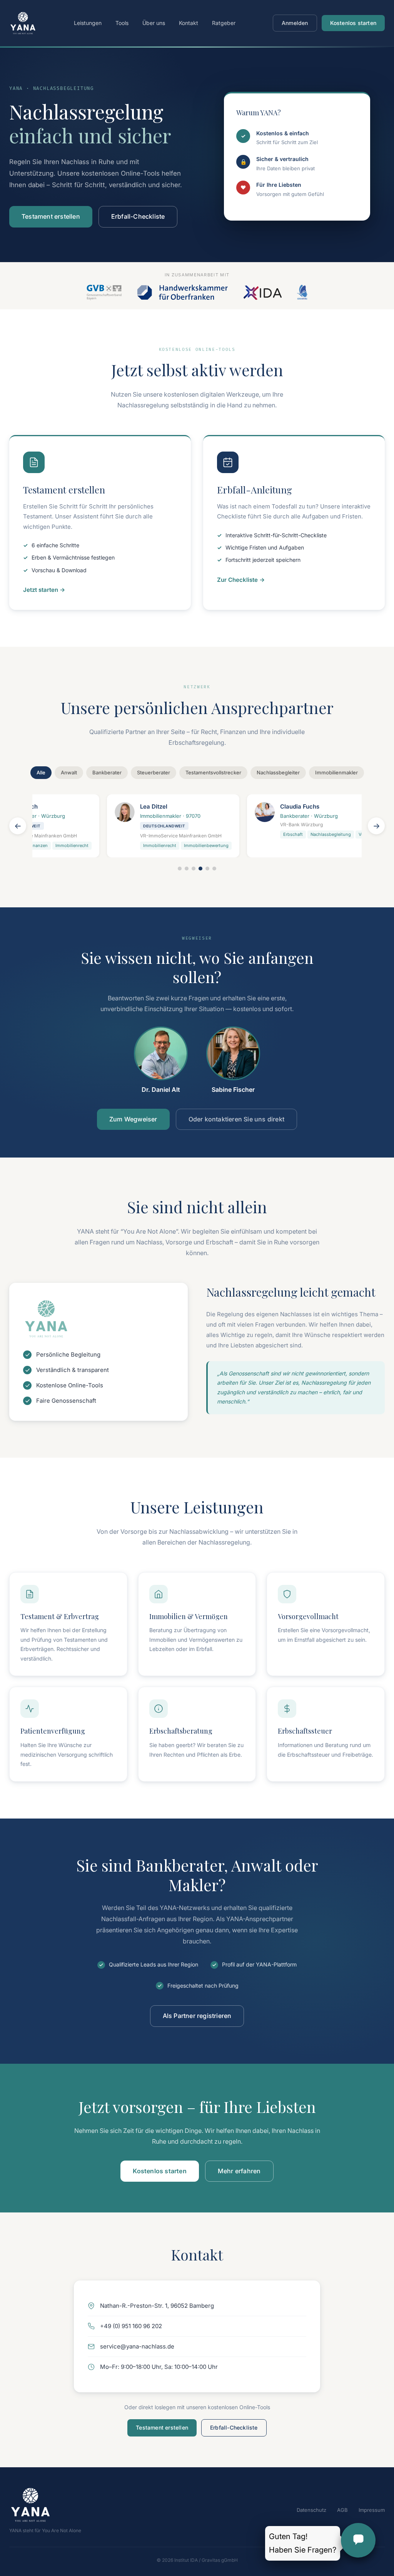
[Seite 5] (207, 869)
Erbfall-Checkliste (138, 216)
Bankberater (107, 772)
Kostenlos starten (353, 23)
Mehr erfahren (239, 2171)
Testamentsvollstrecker (213, 772)
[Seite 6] (214, 869)
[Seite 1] (180, 869)
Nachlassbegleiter (278, 772)
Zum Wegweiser (133, 1119)
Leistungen (88, 23)
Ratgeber (224, 23)
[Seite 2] (187, 869)
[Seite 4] (200, 869)
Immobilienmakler (336, 772)
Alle (41, 772)
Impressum (372, 2510)
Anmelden (295, 23)
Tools (122, 23)
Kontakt (189, 23)
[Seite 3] (194, 869)
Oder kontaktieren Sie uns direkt (236, 1119)
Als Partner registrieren (197, 2016)
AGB (342, 2510)
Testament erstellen (51, 216)
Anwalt (69, 772)
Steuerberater (154, 772)
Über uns (154, 23)
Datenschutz (311, 2510)
